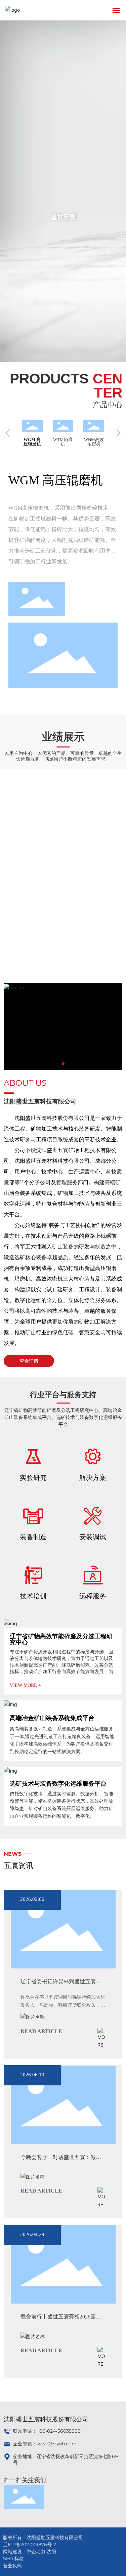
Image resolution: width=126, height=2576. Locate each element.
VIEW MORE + (25, 1685)
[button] (63, 1064)
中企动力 (36, 2552)
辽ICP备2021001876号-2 (30, 2545)
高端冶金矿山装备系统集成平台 (52, 1718)
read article (41, 2031)
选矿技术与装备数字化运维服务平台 (58, 1784)
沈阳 (51, 2552)
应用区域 (63, 839)
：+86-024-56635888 (56, 2431)
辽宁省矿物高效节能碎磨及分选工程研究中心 (61, 1639)
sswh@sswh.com (57, 2444)
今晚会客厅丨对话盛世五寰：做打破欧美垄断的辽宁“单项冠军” (61, 2161)
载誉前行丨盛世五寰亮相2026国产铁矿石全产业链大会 (61, 2320)
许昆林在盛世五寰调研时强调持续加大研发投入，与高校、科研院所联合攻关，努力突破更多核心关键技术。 (63, 2005)
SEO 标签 (13, 2559)
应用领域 (63, 943)
